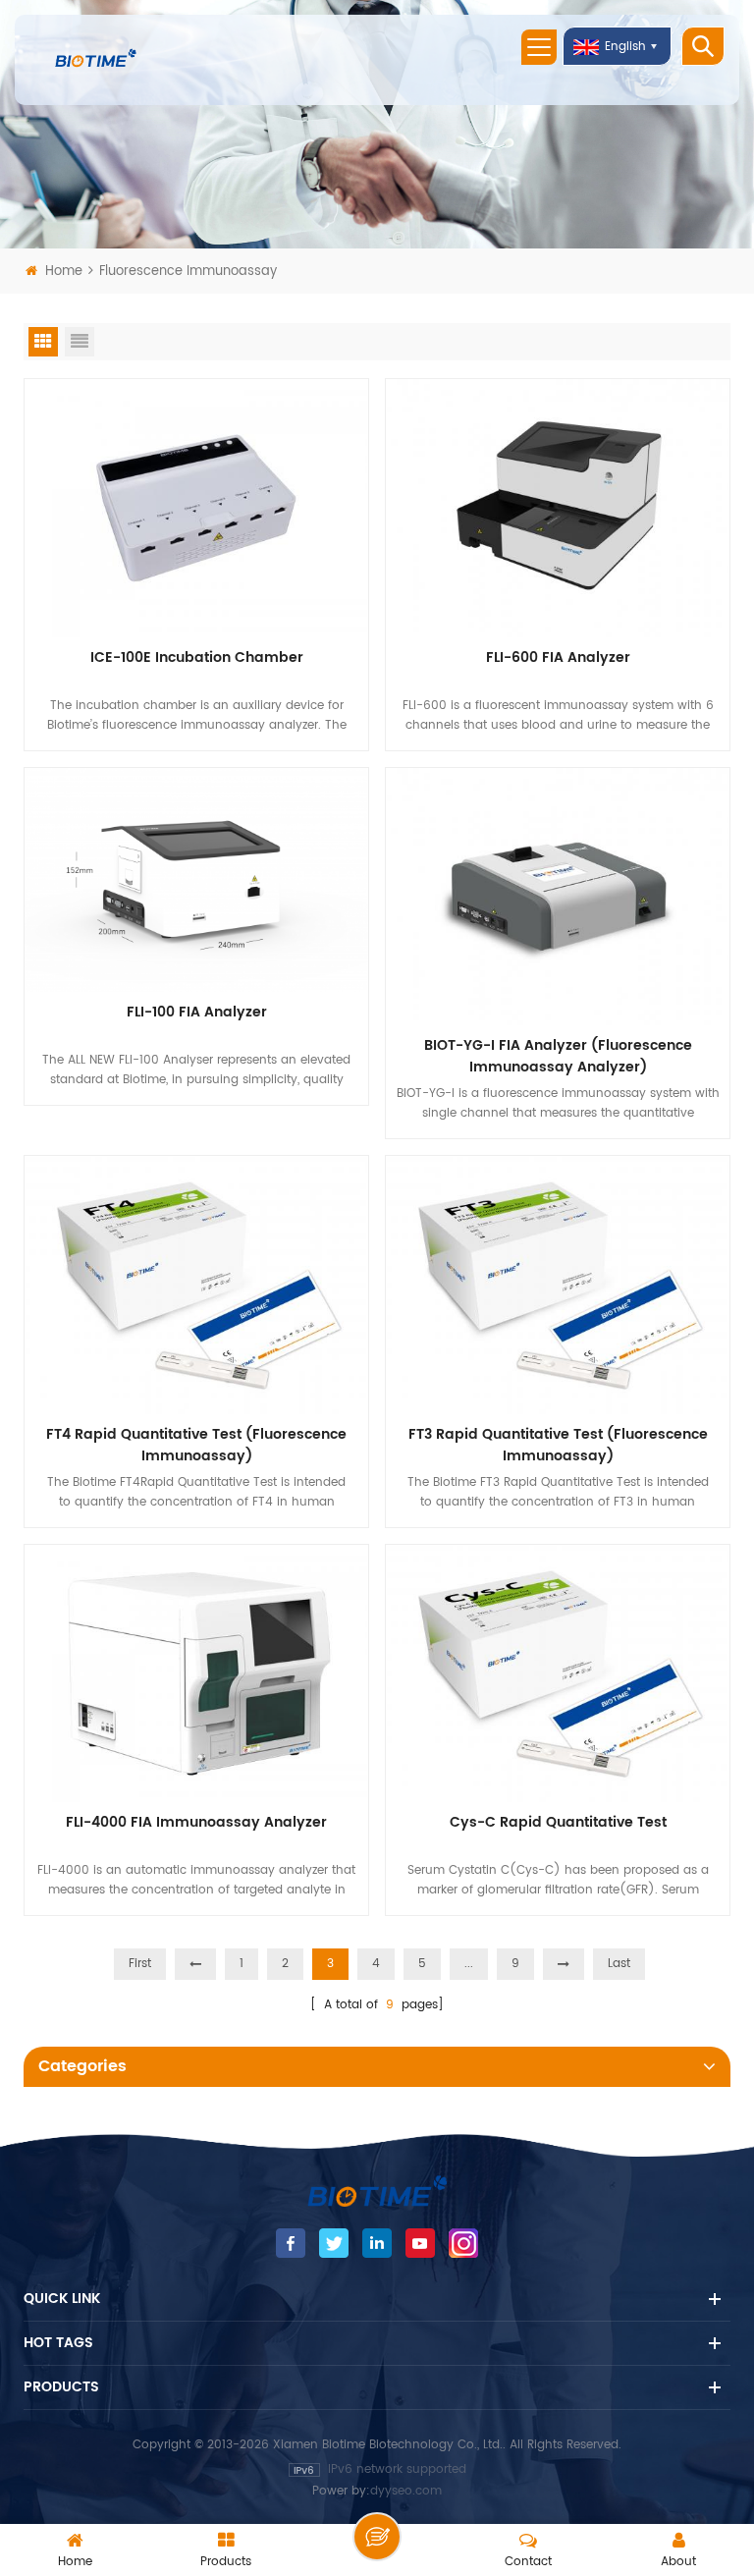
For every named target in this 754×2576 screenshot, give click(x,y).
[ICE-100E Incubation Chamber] (196, 507)
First (140, 1964)
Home (64, 272)
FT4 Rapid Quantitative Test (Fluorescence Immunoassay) (196, 1446)
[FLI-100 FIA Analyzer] (196, 879)
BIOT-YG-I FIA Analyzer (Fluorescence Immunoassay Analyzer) (558, 1057)
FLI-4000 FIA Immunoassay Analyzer (196, 1823)
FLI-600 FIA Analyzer (558, 658)
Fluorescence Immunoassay (188, 272)
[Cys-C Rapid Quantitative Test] (558, 1673)
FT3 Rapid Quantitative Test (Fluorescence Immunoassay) (558, 1446)
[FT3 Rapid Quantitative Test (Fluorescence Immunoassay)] (558, 1284)
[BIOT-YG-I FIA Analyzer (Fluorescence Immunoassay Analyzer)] (558, 896)
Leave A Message (377, 2537)
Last (619, 1964)
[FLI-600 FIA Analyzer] (558, 507)
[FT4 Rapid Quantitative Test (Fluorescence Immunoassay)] (196, 1284)
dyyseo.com (406, 2491)
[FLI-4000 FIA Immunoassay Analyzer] (196, 1673)
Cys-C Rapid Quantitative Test (558, 1823)
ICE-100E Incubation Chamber (197, 658)
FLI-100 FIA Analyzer (197, 1013)
